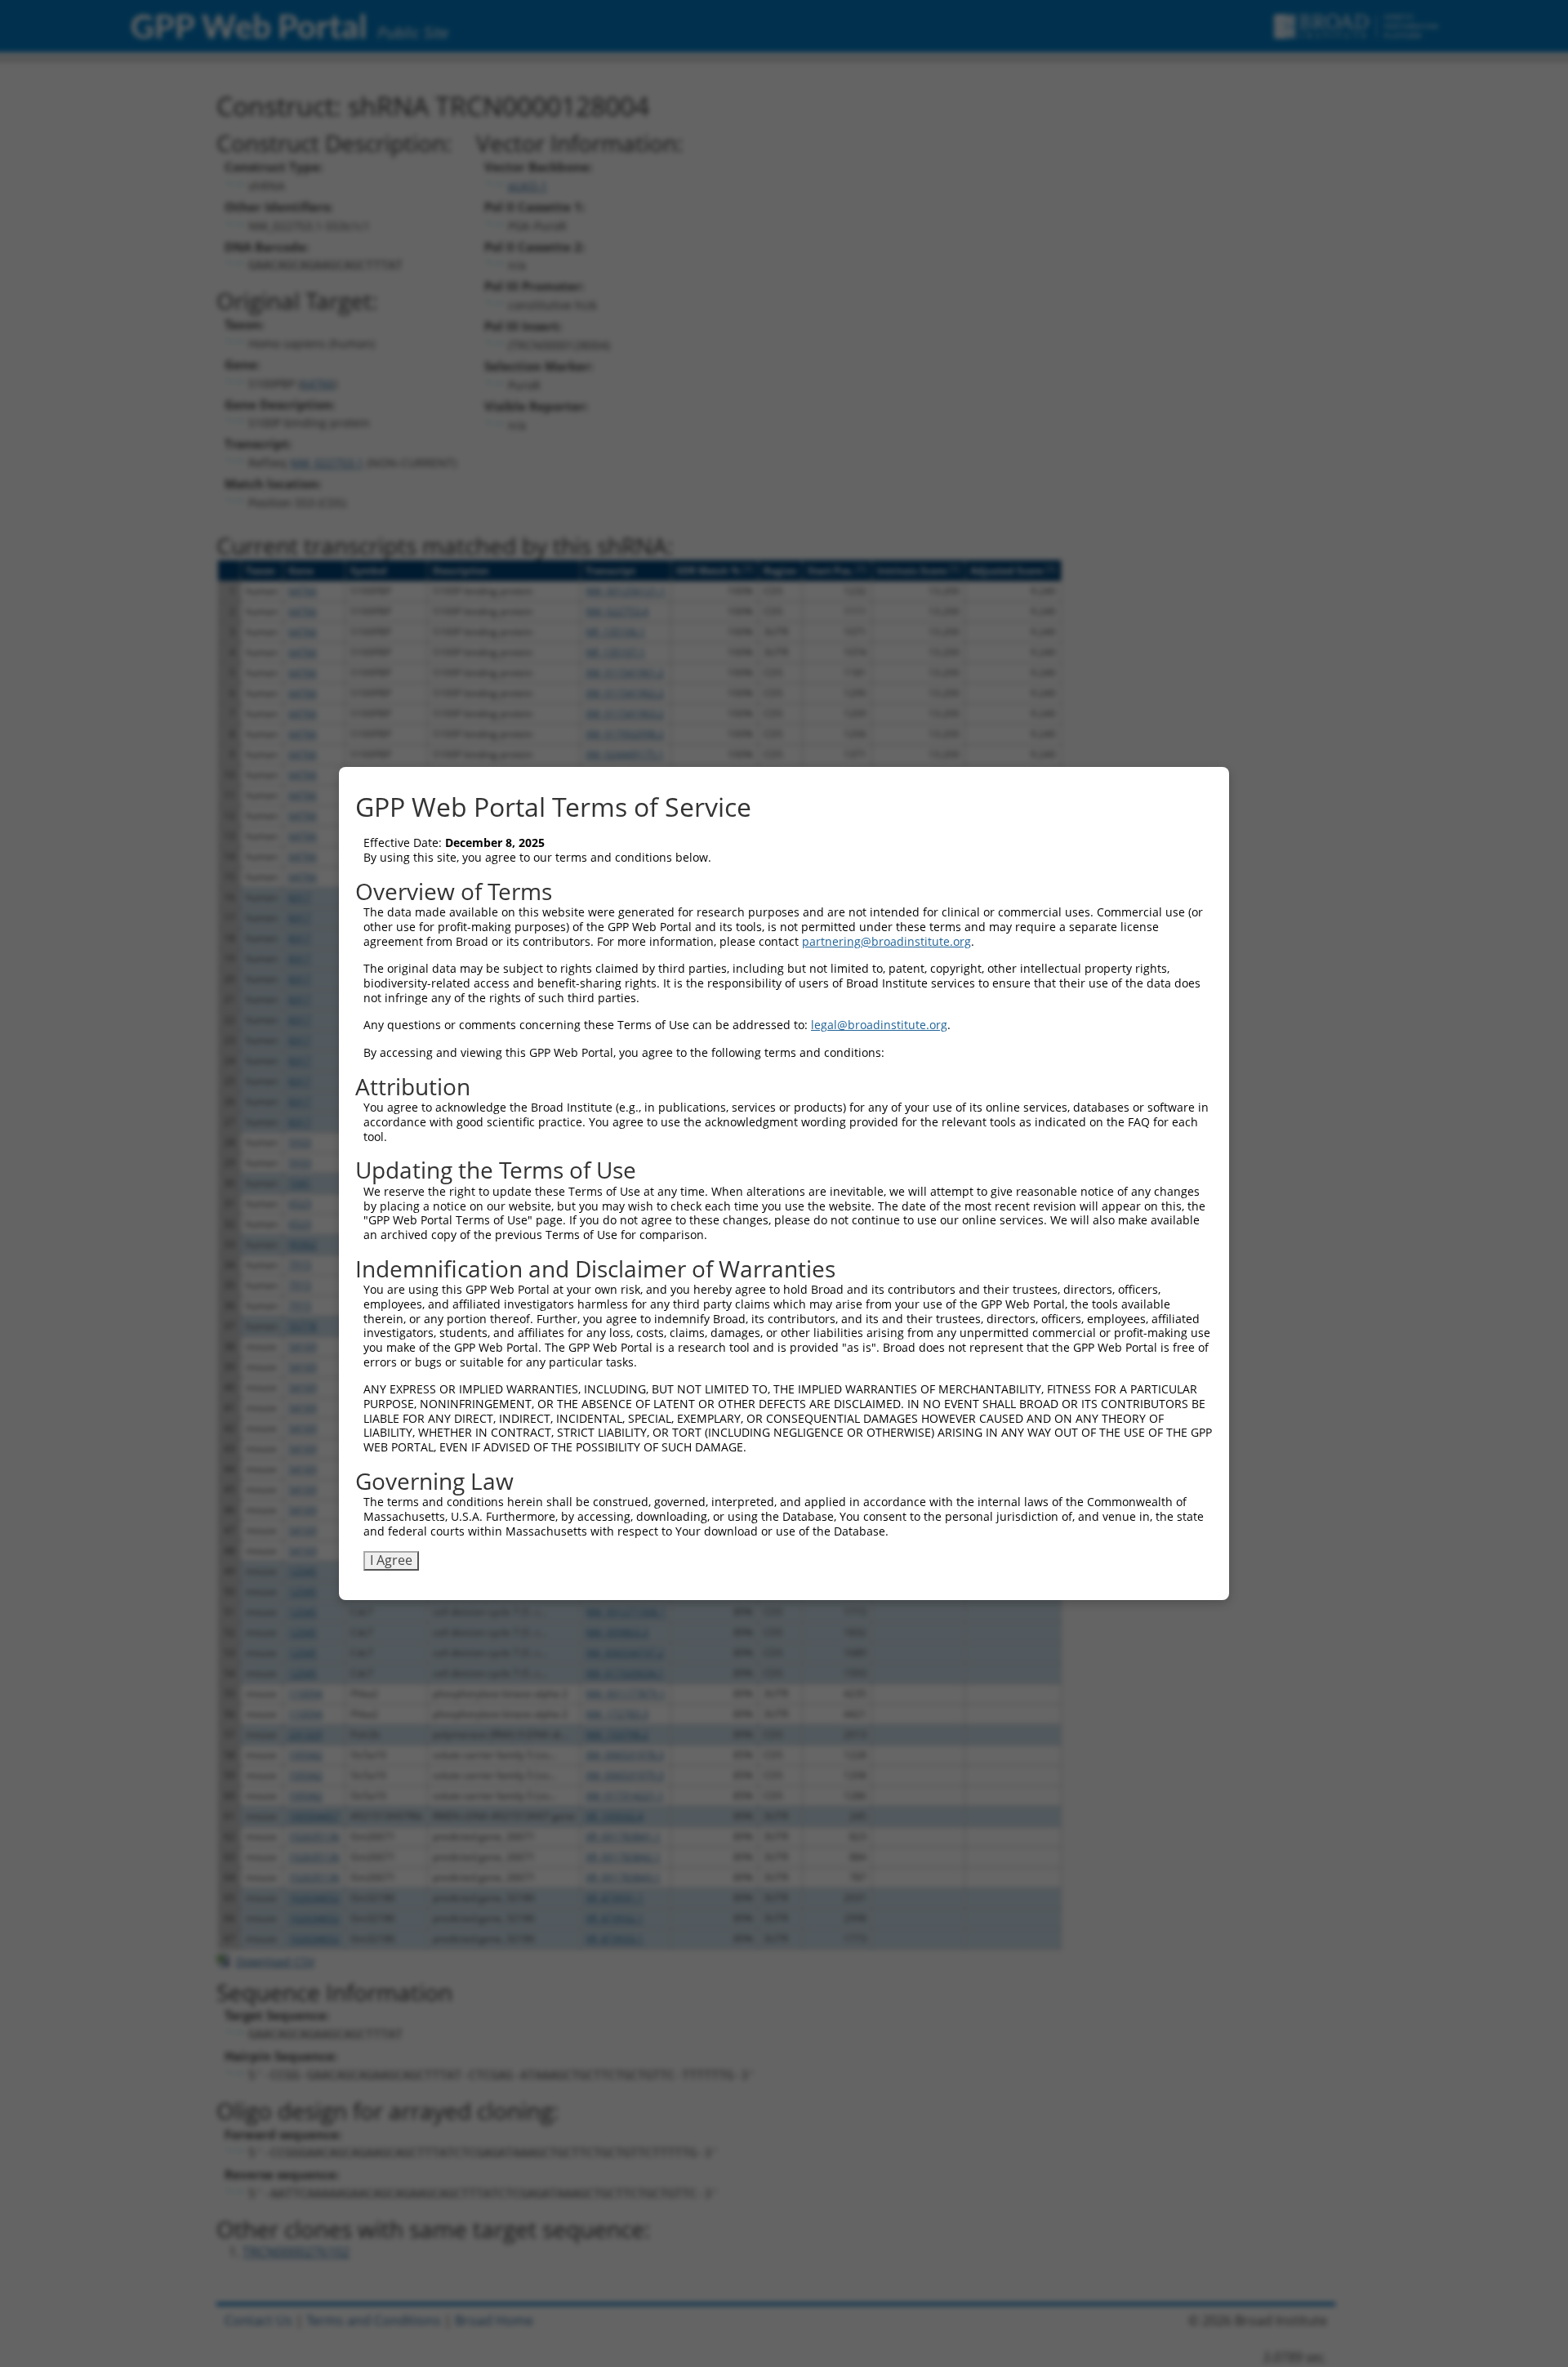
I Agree (391, 1560)
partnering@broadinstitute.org (886, 941)
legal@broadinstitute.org (879, 1025)
